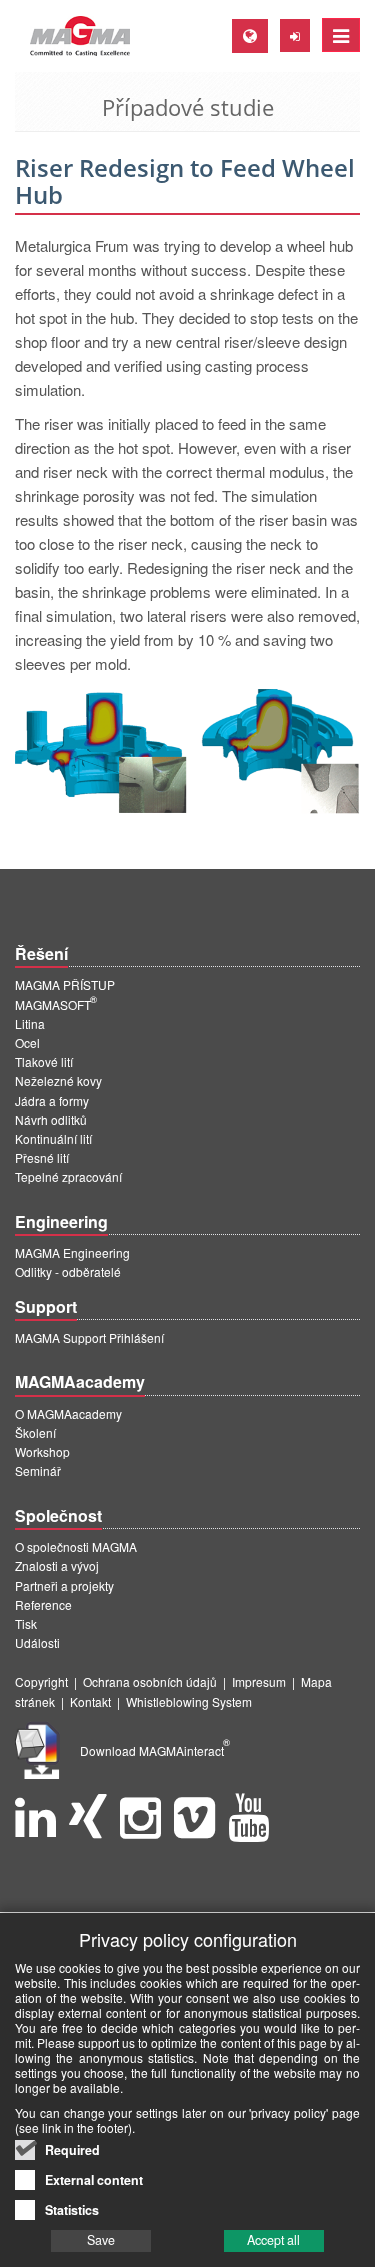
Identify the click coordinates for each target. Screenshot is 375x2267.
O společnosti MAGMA (76, 1546)
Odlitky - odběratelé (68, 1271)
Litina (30, 1023)
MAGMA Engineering (72, 1252)
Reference (43, 1604)
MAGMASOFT (56, 1004)
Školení (35, 1432)
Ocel (27, 1042)
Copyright (41, 1681)
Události (37, 1642)
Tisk (26, 1623)
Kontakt (90, 1701)
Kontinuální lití (53, 1138)
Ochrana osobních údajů (150, 1681)
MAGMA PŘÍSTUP (65, 984)
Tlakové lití (44, 1061)
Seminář (38, 1470)
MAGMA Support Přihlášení (89, 1337)
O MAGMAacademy (68, 1413)
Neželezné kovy (58, 1080)
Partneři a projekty (64, 1585)
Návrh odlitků (51, 1119)
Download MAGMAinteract (155, 1750)
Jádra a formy (52, 1100)
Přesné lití (42, 1157)
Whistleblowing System (189, 1701)
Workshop (42, 1451)
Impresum (259, 1681)
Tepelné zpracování (68, 1176)
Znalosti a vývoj (57, 1565)
